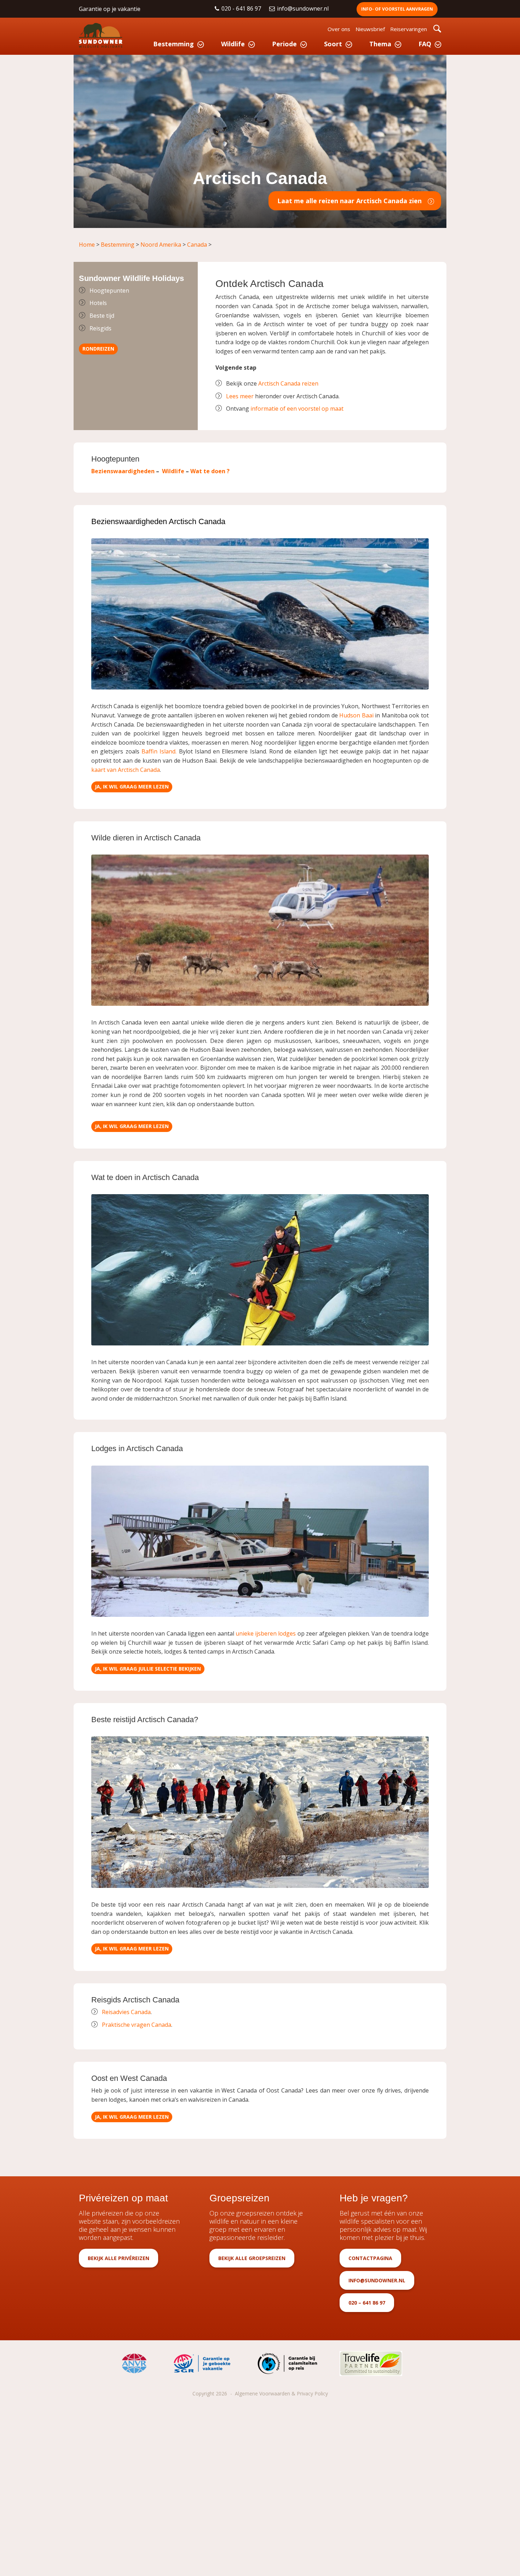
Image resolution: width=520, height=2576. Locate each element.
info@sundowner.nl (304, 8)
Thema (380, 44)
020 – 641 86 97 (367, 2303)
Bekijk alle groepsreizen (252, 2258)
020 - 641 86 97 (242, 8)
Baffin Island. (159, 751)
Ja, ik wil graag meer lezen (132, 787)
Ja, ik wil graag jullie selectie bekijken (148, 1669)
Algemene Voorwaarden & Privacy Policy (281, 2393)
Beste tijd (102, 316)
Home (87, 245)
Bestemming (174, 44)
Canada (197, 245)
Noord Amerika (161, 245)
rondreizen (98, 349)
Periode (284, 44)
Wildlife (233, 44)
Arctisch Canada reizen (288, 383)
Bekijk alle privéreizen (119, 2258)
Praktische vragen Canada (137, 2025)
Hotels (98, 303)
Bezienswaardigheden (123, 471)
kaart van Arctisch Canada (126, 770)
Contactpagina (370, 2258)
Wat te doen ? (210, 471)
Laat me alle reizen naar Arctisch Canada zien (349, 201)
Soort (333, 44)
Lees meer (240, 396)
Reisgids (100, 328)
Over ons (339, 29)
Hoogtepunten (109, 291)
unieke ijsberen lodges (266, 1633)
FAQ (425, 44)
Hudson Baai (356, 715)
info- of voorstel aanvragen (397, 9)
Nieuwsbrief (370, 29)
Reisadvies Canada (126, 2012)
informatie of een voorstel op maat (297, 409)
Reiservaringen (409, 29)
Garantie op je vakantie (110, 9)
